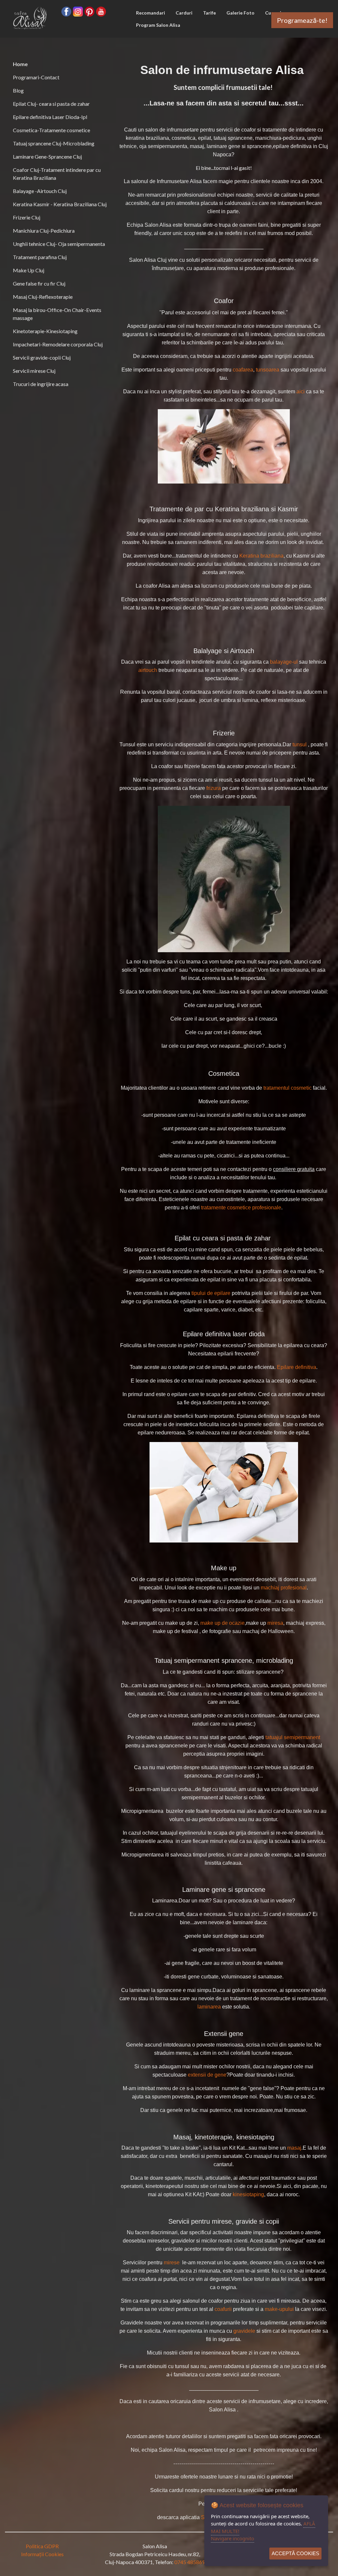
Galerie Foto (240, 13)
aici (301, 391)
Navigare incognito (233, 2538)
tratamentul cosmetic (287, 1088)
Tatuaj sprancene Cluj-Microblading (54, 143)
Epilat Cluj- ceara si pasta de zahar (51, 104)
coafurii (223, 2309)
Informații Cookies (42, 2554)
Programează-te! (302, 20)
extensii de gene (207, 2075)
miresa (275, 1623)
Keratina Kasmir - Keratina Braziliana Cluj (60, 204)
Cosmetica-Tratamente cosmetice (51, 130)
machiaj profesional (284, 1588)
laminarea (209, 2007)
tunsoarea (268, 370)
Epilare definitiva (297, 1367)
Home (20, 64)
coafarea (243, 370)
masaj (294, 2148)
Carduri (184, 13)
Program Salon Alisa (158, 25)
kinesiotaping (248, 2194)
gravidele (244, 2331)
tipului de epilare (211, 1293)
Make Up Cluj (29, 270)
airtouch (148, 670)
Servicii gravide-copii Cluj (42, 357)
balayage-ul (284, 662)
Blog (18, 90)
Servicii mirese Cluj (34, 371)
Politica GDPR (42, 2546)
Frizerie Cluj (27, 217)
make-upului (279, 2309)
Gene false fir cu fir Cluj (39, 283)
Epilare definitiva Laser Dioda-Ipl (50, 117)
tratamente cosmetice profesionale (241, 1208)
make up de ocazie (222, 1623)
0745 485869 (190, 2562)
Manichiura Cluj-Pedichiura (44, 231)
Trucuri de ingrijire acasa (41, 384)
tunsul (300, 744)
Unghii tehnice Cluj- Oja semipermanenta (59, 244)
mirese (172, 2263)
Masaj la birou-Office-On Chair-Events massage (57, 314)
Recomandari (151, 13)
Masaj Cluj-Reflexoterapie (43, 297)
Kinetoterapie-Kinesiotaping (45, 331)
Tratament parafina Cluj (40, 257)
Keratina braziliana (261, 556)
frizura (214, 788)
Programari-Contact (36, 77)
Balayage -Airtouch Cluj (40, 191)
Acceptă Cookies (295, 2553)
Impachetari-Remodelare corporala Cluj (58, 344)
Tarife (209, 13)
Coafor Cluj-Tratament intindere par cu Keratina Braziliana (57, 174)
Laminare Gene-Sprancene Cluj (47, 156)
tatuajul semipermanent (293, 1737)
